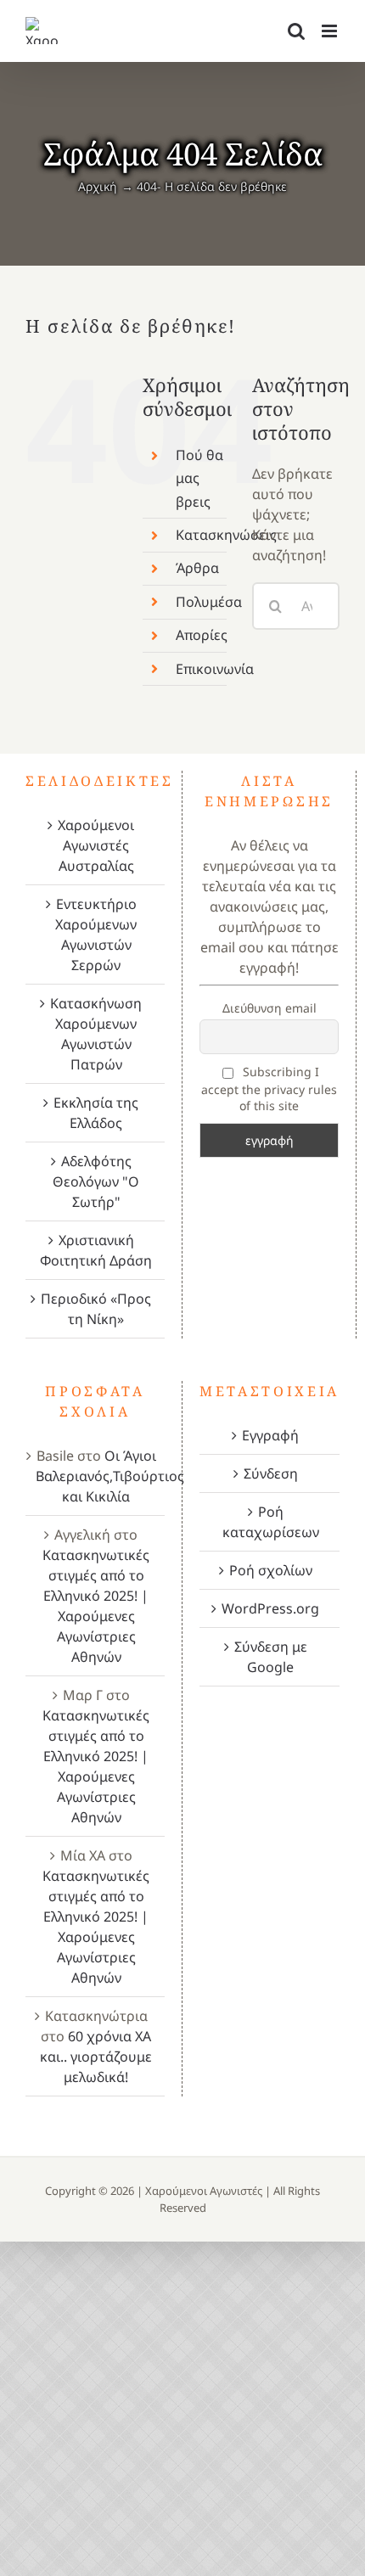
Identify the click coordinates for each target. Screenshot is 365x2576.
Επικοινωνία (215, 669)
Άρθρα (197, 568)
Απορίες (202, 635)
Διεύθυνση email (270, 1008)
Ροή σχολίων (271, 1570)
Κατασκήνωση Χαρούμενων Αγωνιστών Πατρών (96, 1034)
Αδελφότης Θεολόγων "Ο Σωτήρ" (96, 1181)
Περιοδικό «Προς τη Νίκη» (96, 1309)
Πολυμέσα (209, 602)
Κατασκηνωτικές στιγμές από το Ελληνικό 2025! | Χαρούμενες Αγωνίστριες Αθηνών (96, 1606)
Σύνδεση (271, 1473)
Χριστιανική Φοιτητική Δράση (96, 1250)
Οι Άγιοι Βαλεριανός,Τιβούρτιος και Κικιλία (110, 1476)
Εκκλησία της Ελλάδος (96, 1113)
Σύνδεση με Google (271, 1657)
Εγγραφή (270, 1435)
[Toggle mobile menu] (331, 31)
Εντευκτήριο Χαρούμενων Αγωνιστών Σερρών (96, 934)
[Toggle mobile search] (296, 31)
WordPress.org (270, 1608)
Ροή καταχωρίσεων (271, 1522)
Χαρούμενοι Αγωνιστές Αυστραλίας (96, 845)
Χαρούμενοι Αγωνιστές (204, 2191)
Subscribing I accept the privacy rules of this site (269, 1089)
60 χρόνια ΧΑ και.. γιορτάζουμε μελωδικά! (96, 2057)
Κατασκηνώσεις (226, 535)
